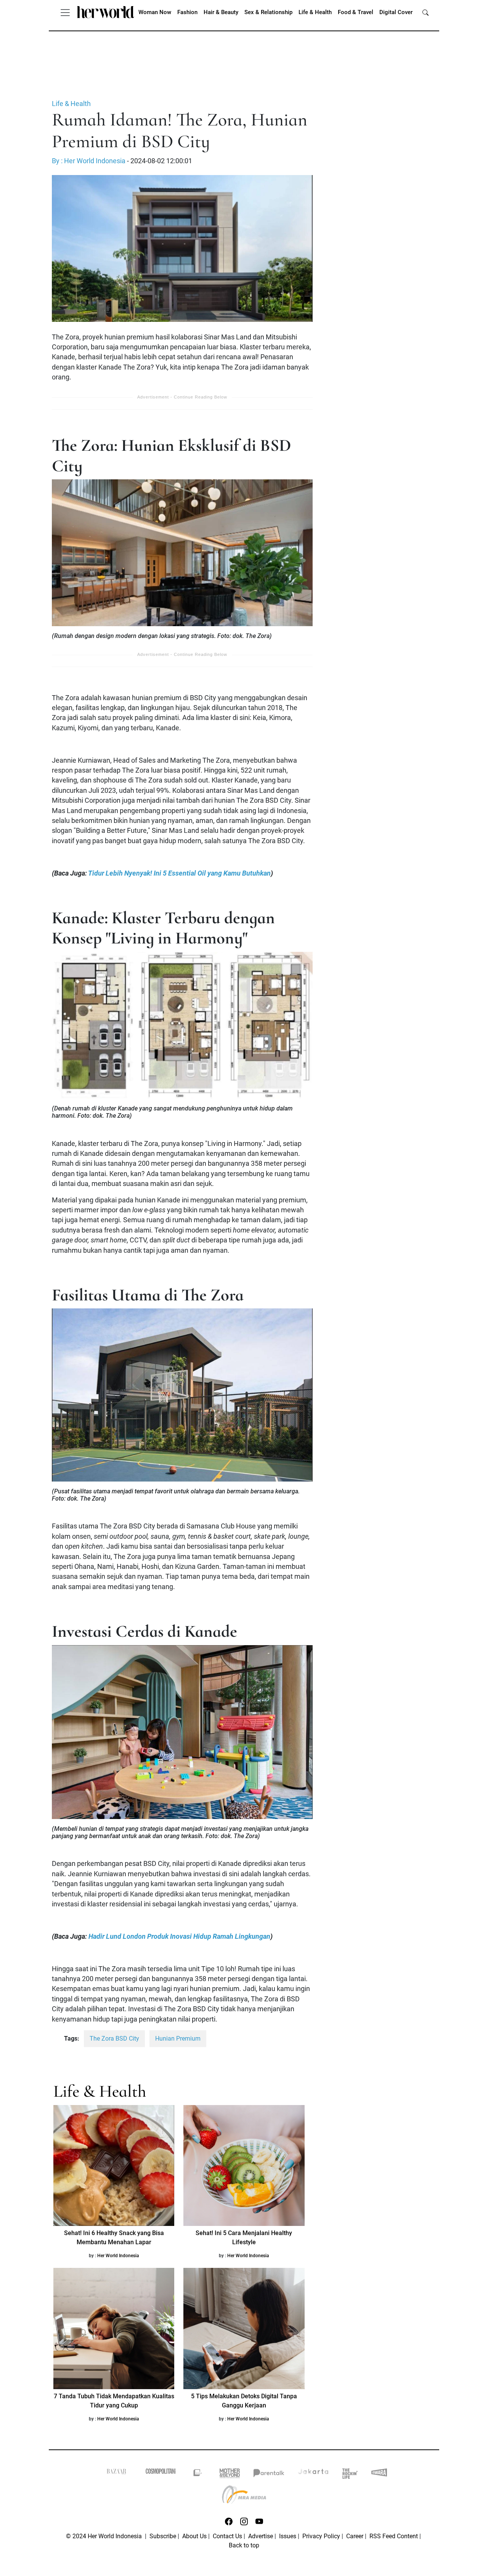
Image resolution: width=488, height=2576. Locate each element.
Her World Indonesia (118, 2256)
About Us (194, 2536)
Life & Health (315, 12)
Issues (288, 2536)
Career (355, 2536)
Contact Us (227, 2536)
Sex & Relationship (268, 12)
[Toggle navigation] (65, 12)
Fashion (187, 12)
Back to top (244, 2545)
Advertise (261, 2536)
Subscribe (163, 2536)
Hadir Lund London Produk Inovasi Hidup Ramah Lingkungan (179, 1936)
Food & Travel (356, 12)
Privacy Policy (321, 2536)
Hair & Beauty (221, 12)
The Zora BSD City (114, 2038)
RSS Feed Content (394, 2536)
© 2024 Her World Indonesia (105, 2536)
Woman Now (155, 12)
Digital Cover (396, 12)
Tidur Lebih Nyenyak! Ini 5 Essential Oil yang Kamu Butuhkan (179, 873)
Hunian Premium (178, 2038)
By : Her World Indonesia (89, 161)
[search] (425, 12)
